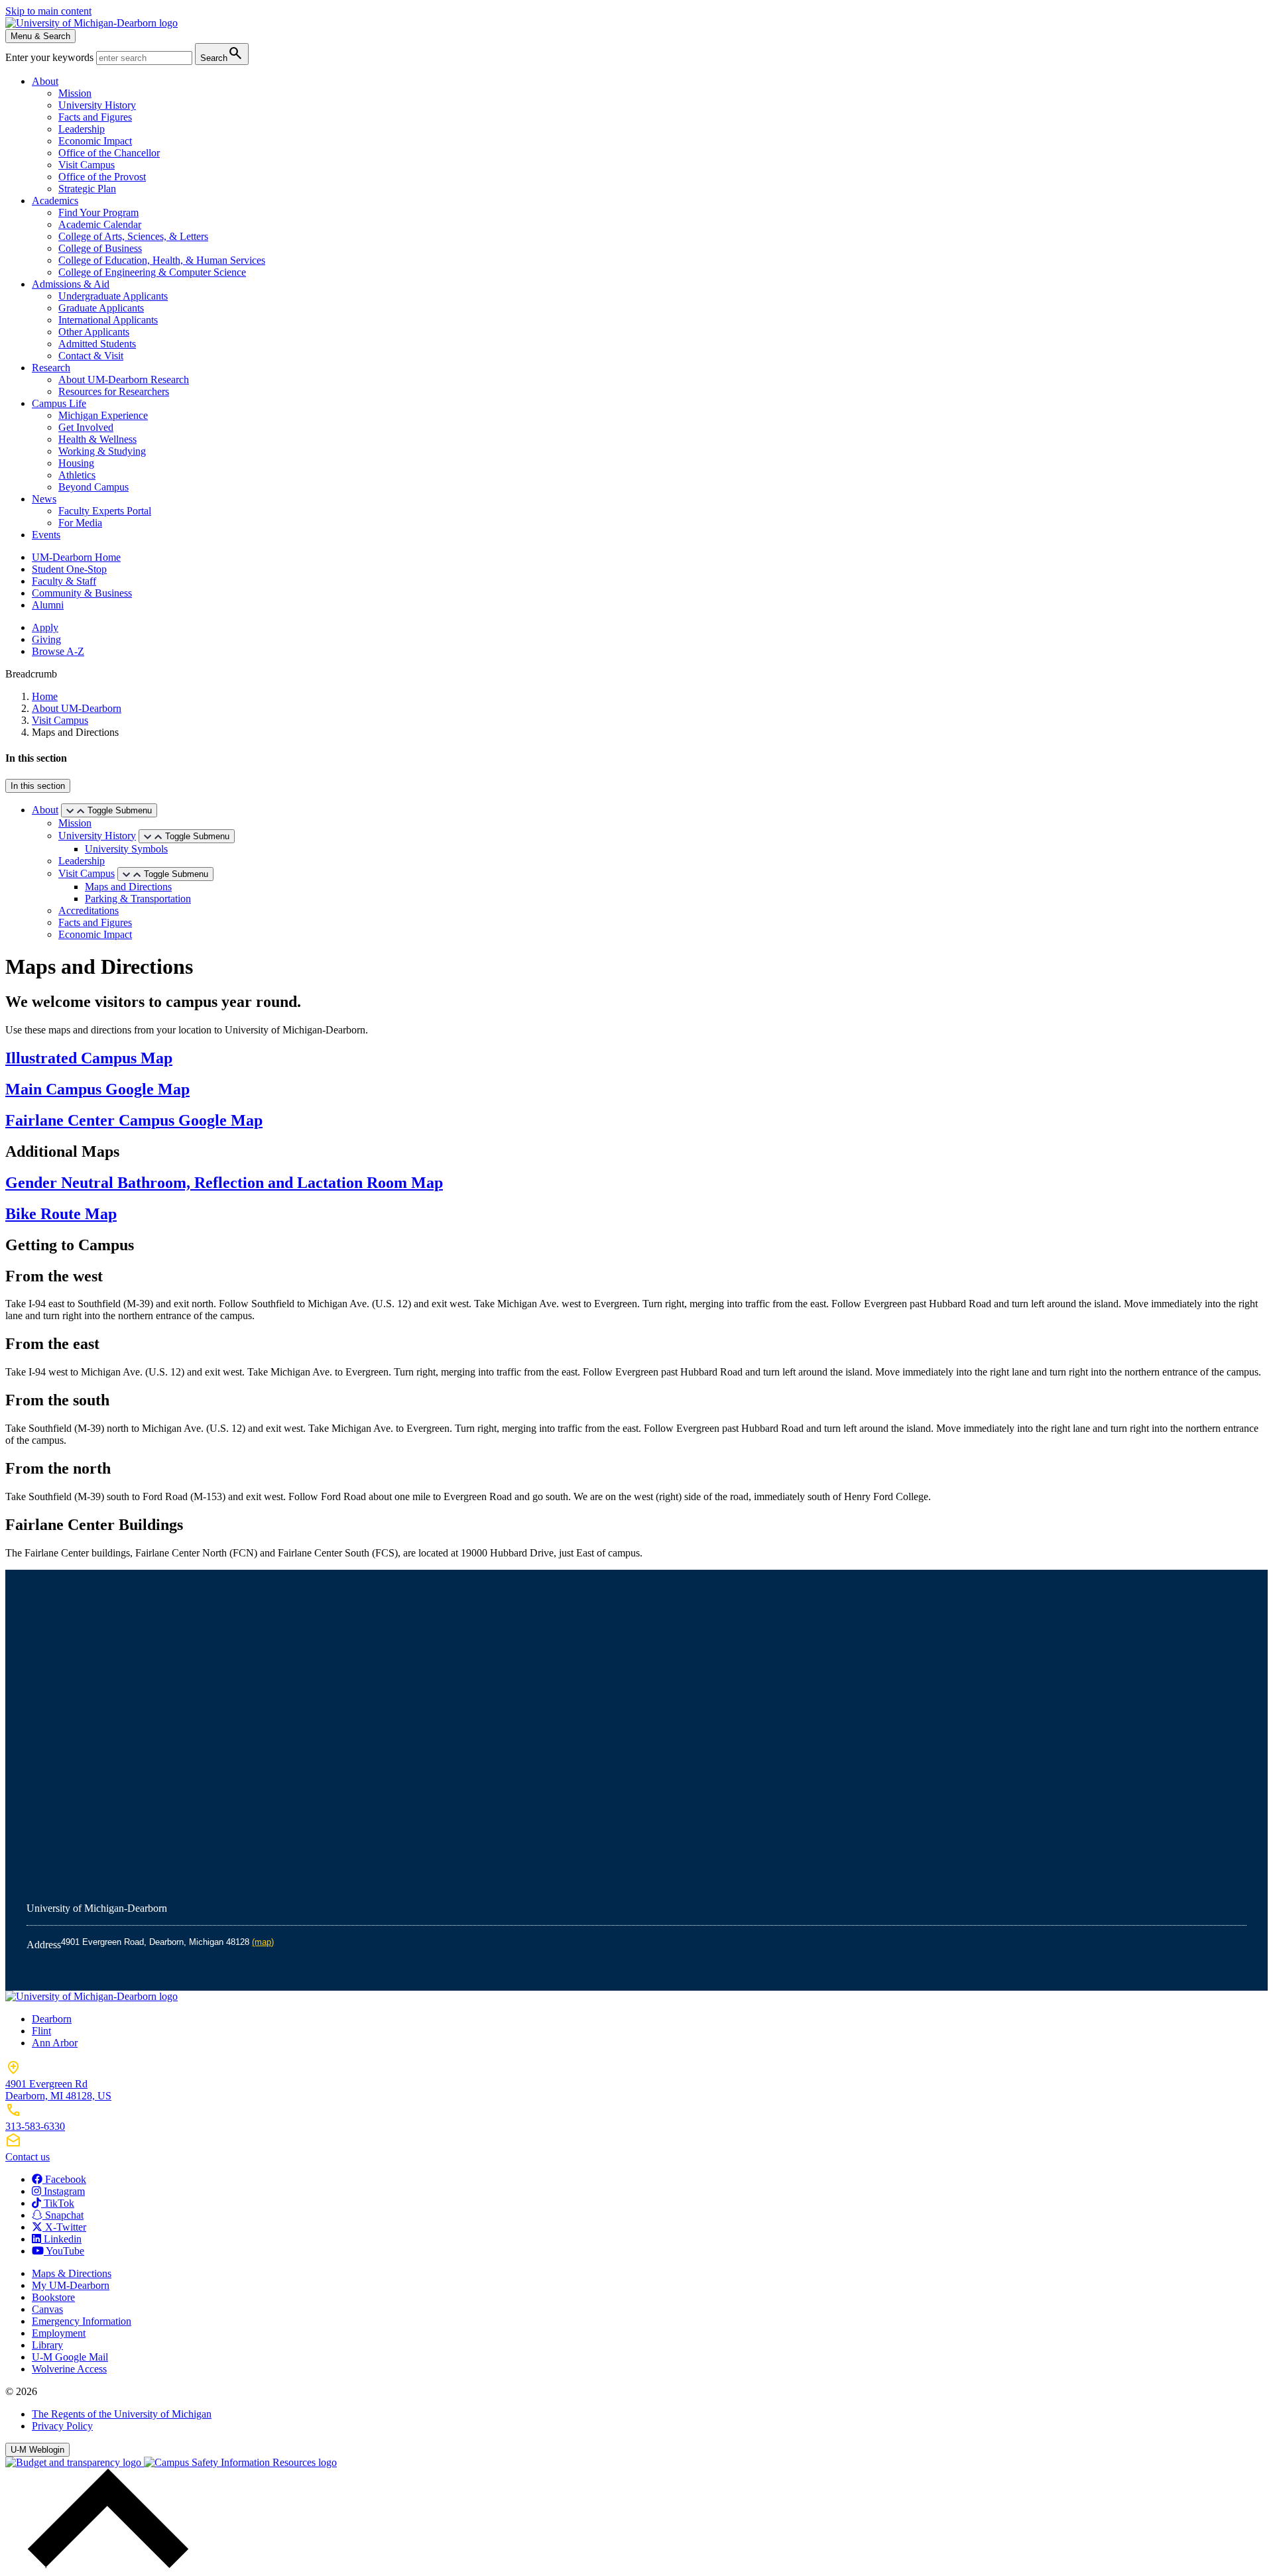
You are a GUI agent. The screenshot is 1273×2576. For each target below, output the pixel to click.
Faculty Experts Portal (105, 511)
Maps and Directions (128, 887)
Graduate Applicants (101, 308)
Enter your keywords (51, 57)
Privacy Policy (62, 2426)
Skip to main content (48, 11)
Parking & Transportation (138, 899)
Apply (45, 627)
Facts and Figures (95, 117)
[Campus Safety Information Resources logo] (240, 2462)
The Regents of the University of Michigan (122, 2414)
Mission (75, 93)
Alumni (48, 605)
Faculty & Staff (64, 581)
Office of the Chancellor (109, 153)
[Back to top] (105, 2564)
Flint (41, 2031)
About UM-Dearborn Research (124, 380)
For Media (80, 523)
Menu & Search (40, 36)
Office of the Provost (102, 177)
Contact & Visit (91, 356)
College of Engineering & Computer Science (152, 272)
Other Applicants (94, 332)
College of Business (100, 248)
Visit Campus (87, 165)
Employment (59, 2333)
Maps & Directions (72, 2273)
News (44, 499)
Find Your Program (98, 212)
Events (46, 535)
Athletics (77, 475)
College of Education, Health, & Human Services (162, 260)
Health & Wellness (97, 439)
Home (45, 696)
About (45, 81)
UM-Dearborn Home (76, 557)
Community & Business (82, 593)
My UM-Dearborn (71, 2285)
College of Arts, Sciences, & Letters (133, 236)
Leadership (82, 129)
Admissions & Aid (71, 284)
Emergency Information (82, 2321)
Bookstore (53, 2297)
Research (51, 368)
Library (47, 2345)
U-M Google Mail (70, 2357)
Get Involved (86, 427)
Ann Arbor (55, 2043)
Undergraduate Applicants (113, 296)
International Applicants (108, 320)
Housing (76, 463)
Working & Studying (102, 451)
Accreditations (89, 910)
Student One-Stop (69, 569)
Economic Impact (95, 141)
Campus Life (59, 403)
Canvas (47, 2309)
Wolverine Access (69, 2369)
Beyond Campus (93, 487)
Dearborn (52, 2019)
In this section (38, 786)
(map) (263, 1942)
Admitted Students (97, 344)
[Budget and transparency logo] (75, 2462)
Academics (55, 201)
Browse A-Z (58, 651)
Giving (46, 639)
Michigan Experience (103, 415)
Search (222, 53)
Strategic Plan (87, 189)
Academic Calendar (100, 224)
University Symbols (126, 849)
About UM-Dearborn (77, 708)
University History (97, 105)
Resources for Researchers (114, 391)
